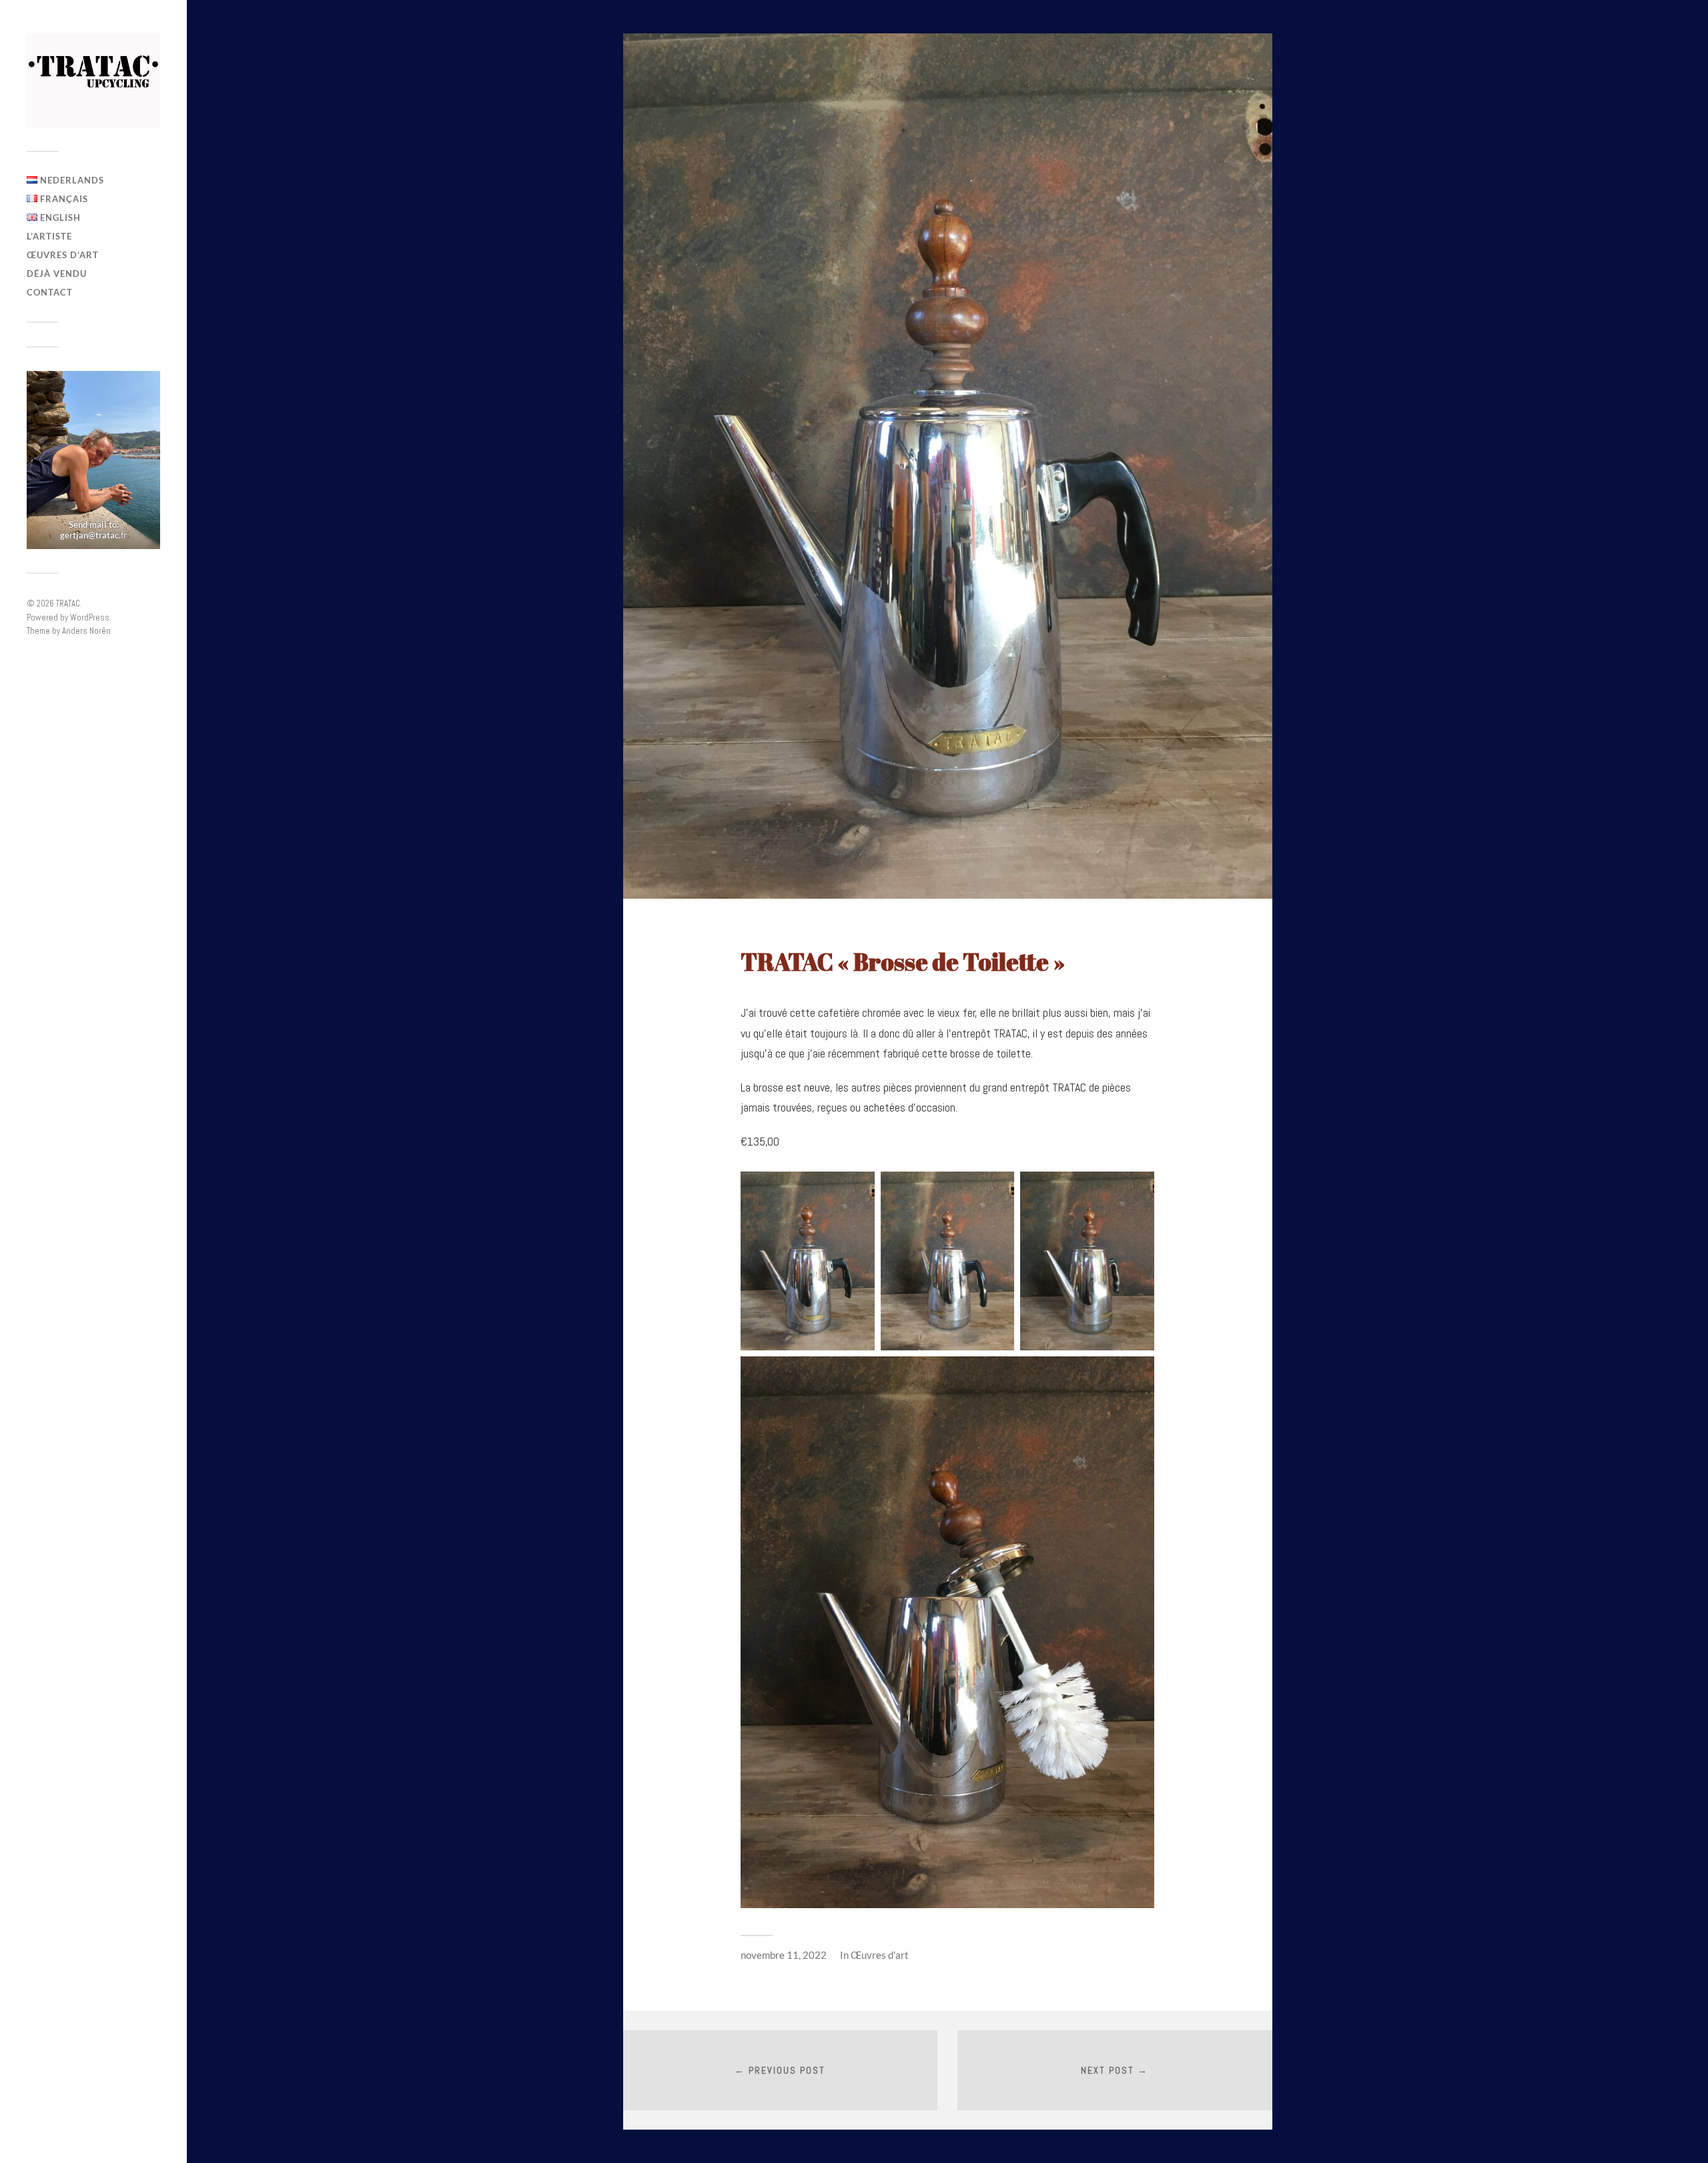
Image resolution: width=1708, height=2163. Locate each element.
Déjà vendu (57, 274)
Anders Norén (86, 631)
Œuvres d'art (880, 1955)
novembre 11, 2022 (784, 1955)
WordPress (90, 617)
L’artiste (49, 236)
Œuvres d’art (63, 255)
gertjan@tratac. (90, 535)
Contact (50, 292)
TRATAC (68, 603)
